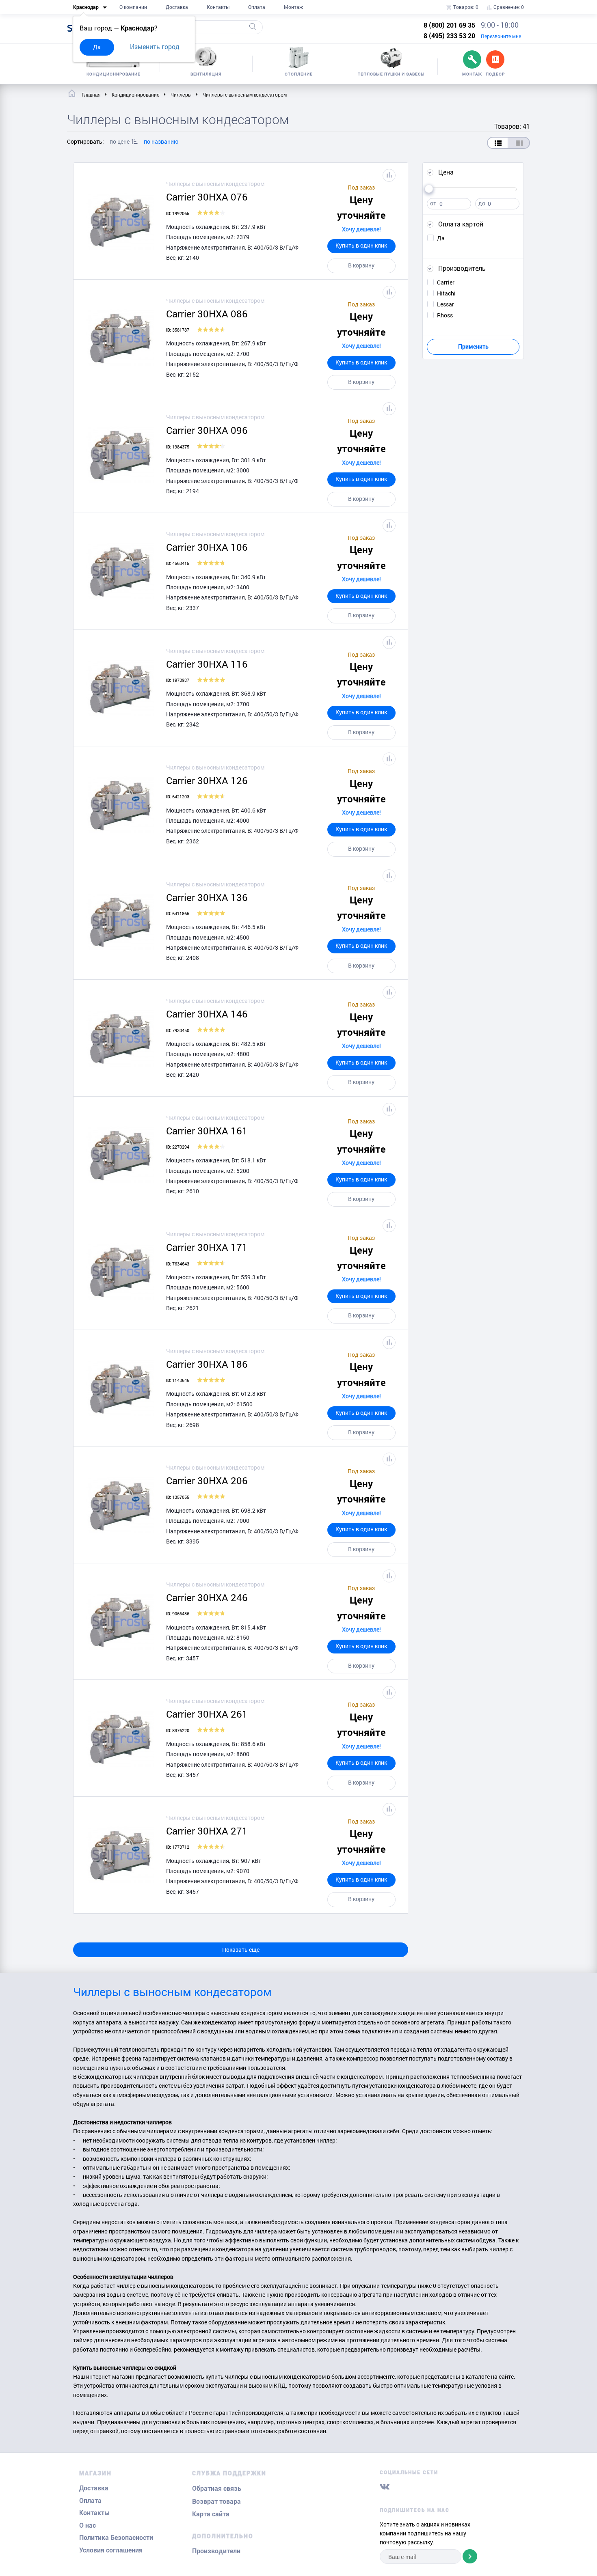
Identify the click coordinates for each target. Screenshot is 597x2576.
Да (97, 47)
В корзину (361, 265)
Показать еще (241, 1950)
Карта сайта (211, 2514)
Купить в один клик (361, 245)
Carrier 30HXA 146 (207, 1014)
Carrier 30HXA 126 (207, 780)
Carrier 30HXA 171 (207, 1247)
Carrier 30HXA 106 (207, 547)
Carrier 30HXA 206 (207, 1481)
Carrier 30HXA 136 (207, 897)
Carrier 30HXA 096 (207, 430)
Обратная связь (217, 2489)
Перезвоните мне (501, 36)
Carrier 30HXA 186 (207, 1364)
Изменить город (155, 46)
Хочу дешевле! (361, 229)
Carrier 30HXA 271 (207, 1831)
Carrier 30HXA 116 (207, 664)
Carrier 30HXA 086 (207, 314)
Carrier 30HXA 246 (207, 1597)
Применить (473, 347)
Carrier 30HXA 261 (207, 1714)
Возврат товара (216, 2502)
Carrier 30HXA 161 (207, 1131)
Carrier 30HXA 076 (207, 197)
